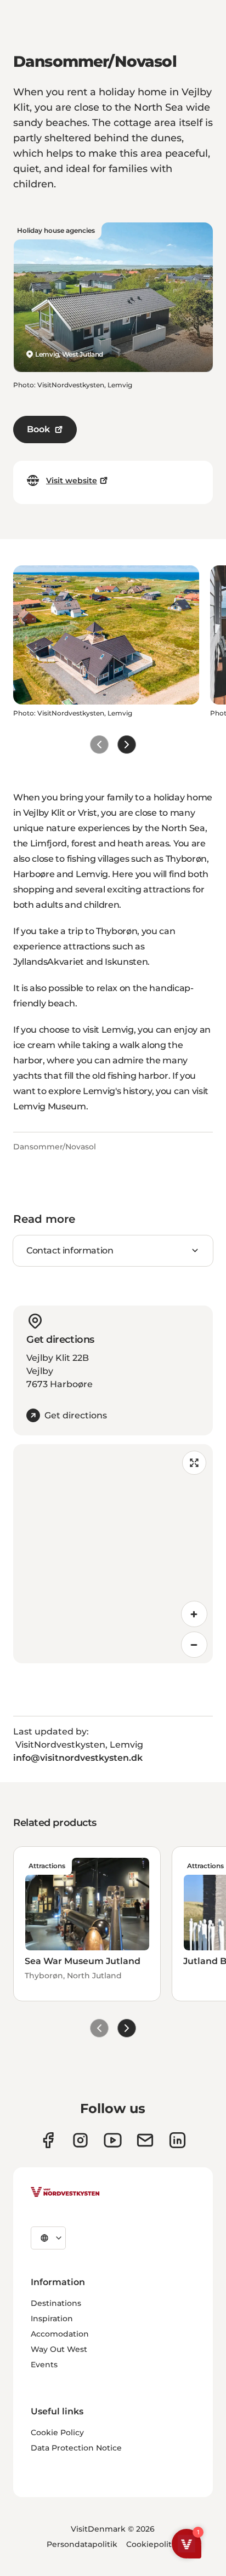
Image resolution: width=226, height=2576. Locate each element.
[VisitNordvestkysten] (65, 2193)
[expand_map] (194, 1463)
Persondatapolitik (82, 2544)
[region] (113, 1554)
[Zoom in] (194, 1614)
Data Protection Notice (76, 2448)
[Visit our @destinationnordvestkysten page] (113, 2140)
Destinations (56, 2303)
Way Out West (59, 2349)
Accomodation (60, 2334)
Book (38, 429)
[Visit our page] (48, 2140)
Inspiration (52, 2319)
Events (44, 2365)
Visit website (72, 480)
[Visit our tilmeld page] (145, 2140)
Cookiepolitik (152, 2544)
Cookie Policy (57, 2432)
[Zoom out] (194, 1645)
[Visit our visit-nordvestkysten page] (177, 2140)
